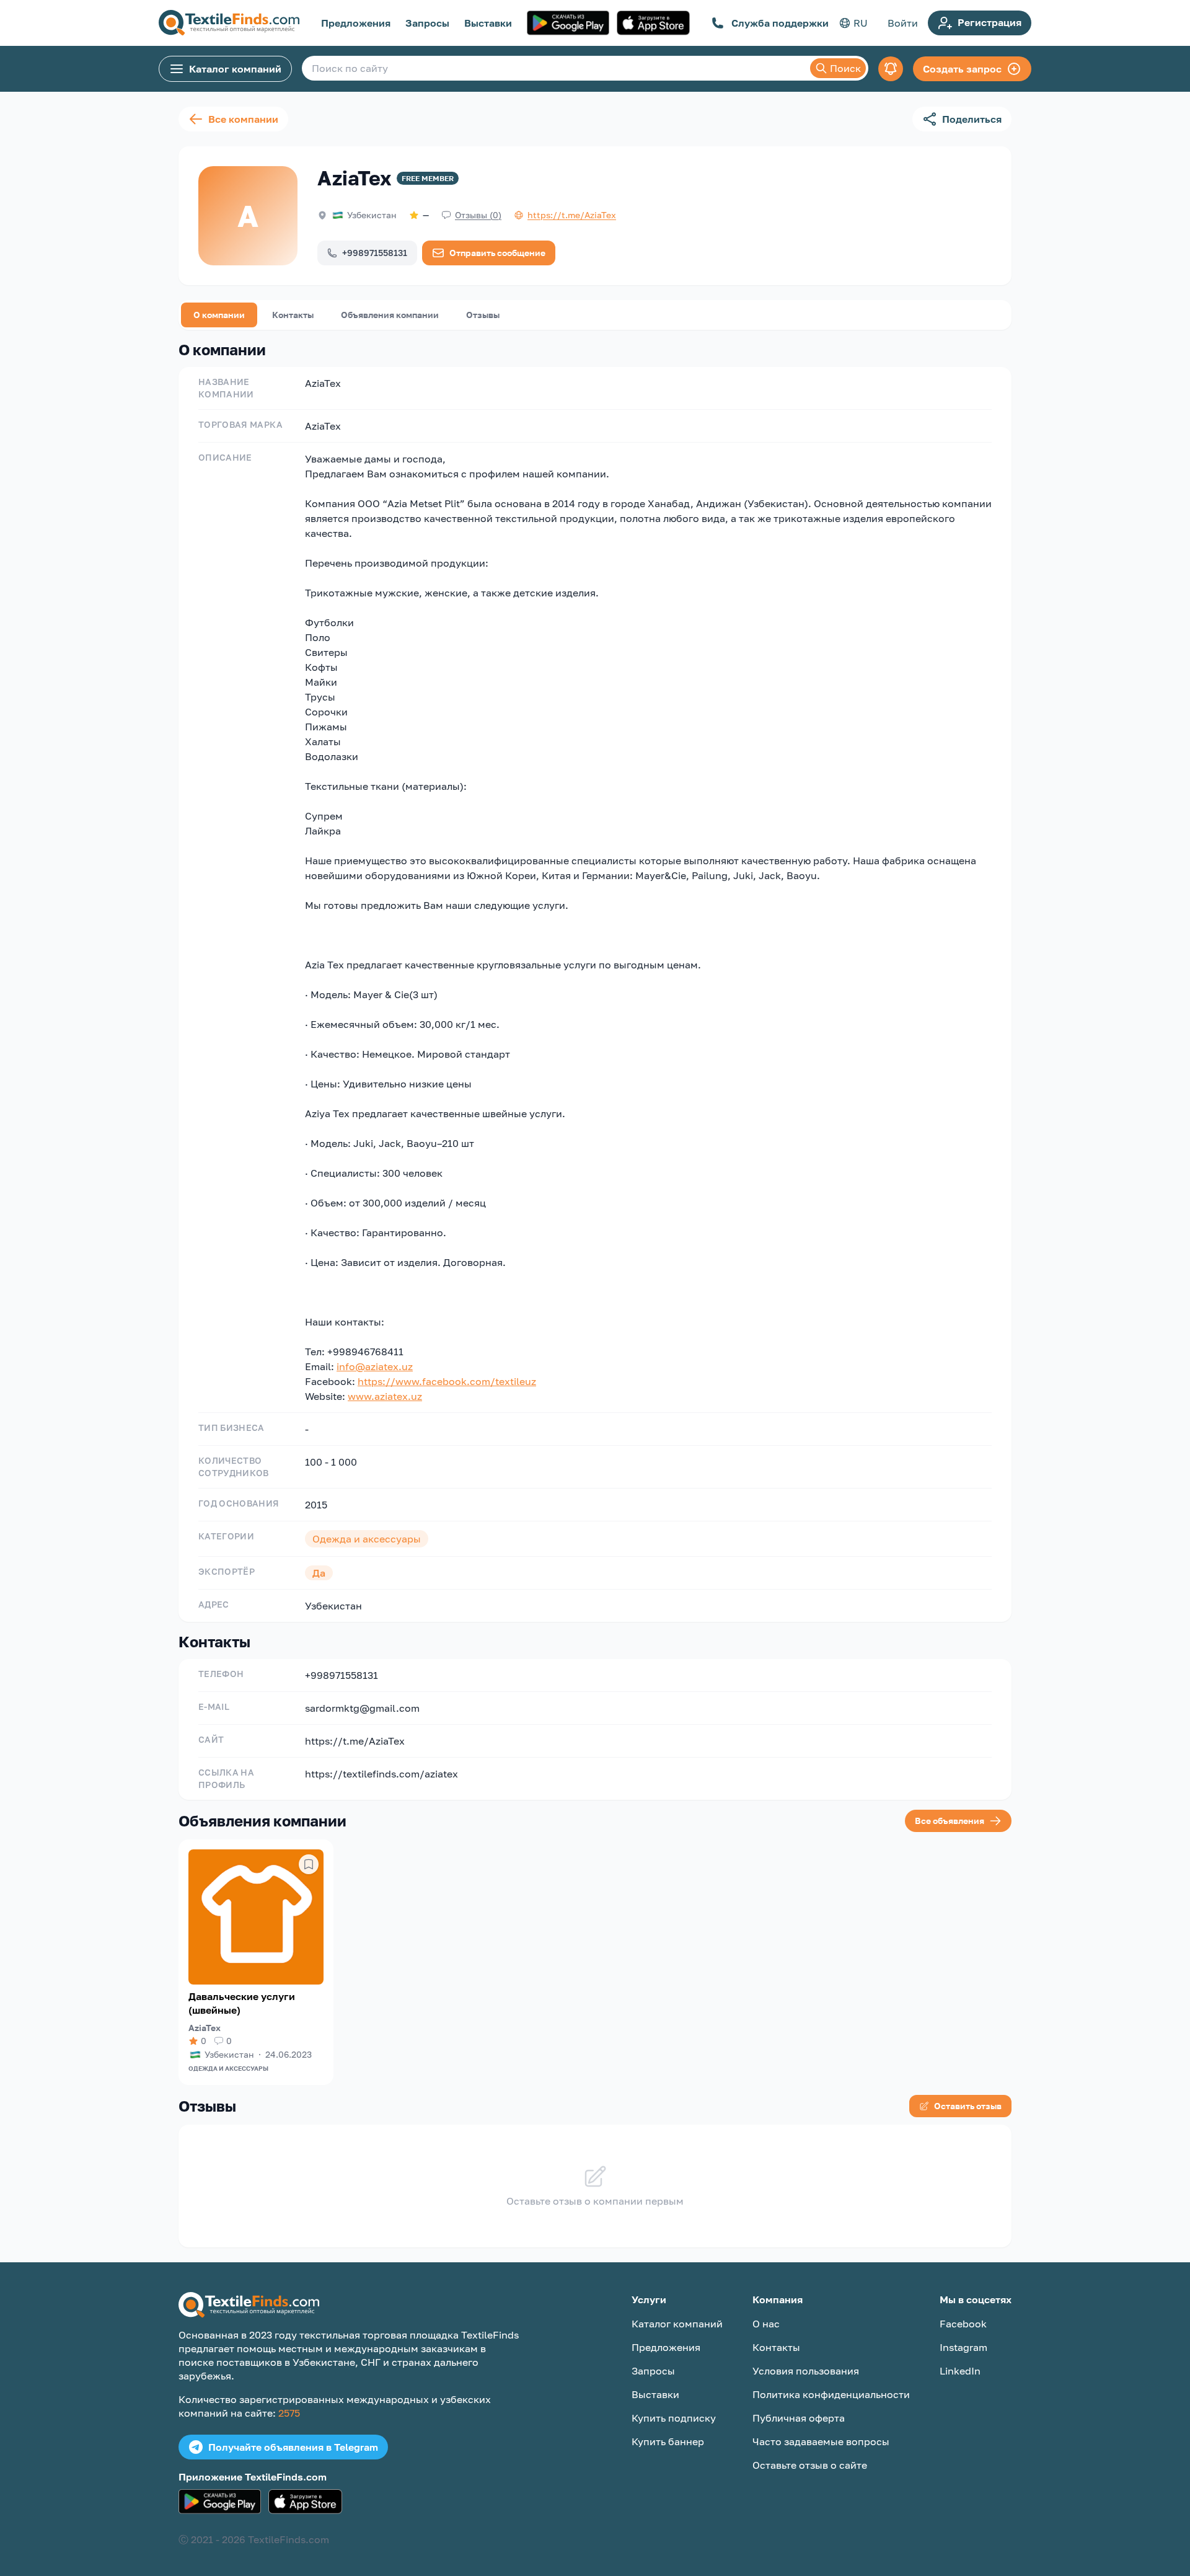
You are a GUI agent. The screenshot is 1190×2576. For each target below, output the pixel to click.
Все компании (243, 119)
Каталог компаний (235, 69)
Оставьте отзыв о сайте (810, 2465)
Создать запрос (962, 69)
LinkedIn (960, 2371)
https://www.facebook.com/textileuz (447, 1381)
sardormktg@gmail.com (362, 1708)
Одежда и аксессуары (228, 2068)
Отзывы (483, 315)
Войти (903, 23)
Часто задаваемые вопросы (821, 2441)
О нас (766, 2324)
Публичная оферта (799, 2418)
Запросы (427, 23)
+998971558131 (375, 253)
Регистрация (989, 22)
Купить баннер (668, 2441)
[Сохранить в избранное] (309, 1864)
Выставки (488, 23)
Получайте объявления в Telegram (293, 2447)
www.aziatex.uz (385, 1396)
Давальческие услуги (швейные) (242, 2003)
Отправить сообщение (497, 253)
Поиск (845, 68)
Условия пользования (806, 2371)
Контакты (293, 315)
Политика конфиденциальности (831, 2394)
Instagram (963, 2347)
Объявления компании (390, 315)
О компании (219, 315)
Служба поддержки (780, 23)
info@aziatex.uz (375, 1366)
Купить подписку (674, 2418)
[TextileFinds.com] (229, 23)
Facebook (963, 2324)
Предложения (356, 23)
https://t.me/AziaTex (355, 1741)
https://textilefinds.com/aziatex (381, 1774)
